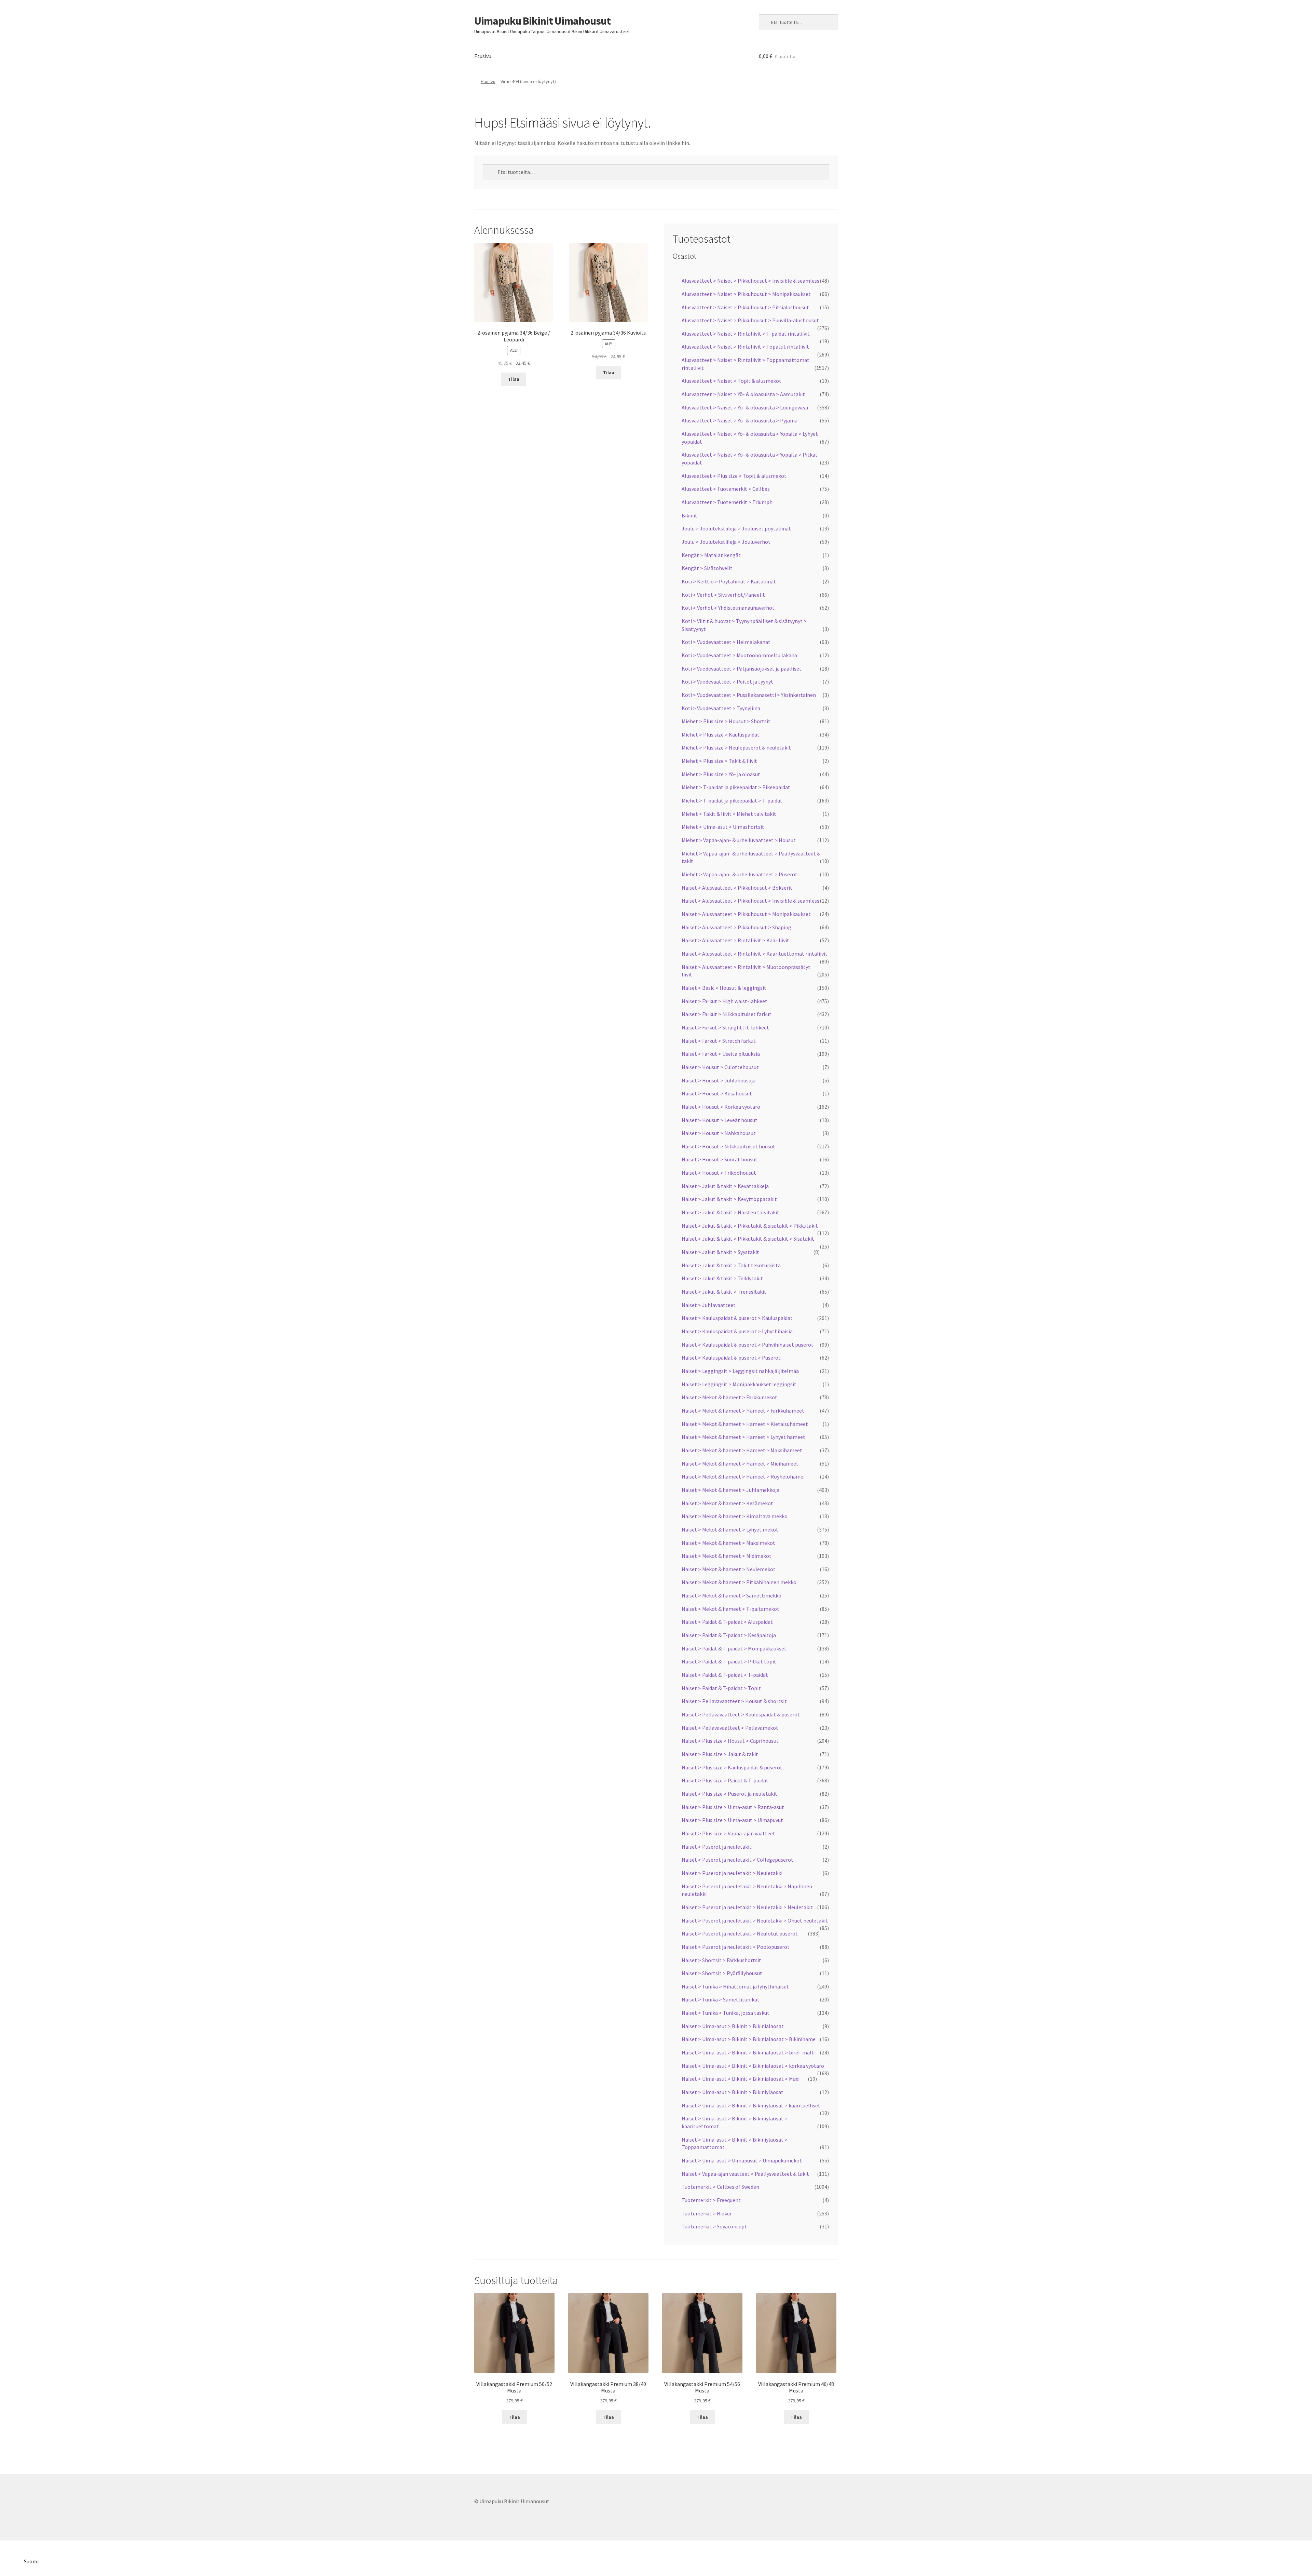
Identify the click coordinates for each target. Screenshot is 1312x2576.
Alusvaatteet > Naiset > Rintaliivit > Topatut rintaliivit (745, 347)
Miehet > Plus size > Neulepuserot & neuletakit (736, 747)
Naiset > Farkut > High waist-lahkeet (725, 1001)
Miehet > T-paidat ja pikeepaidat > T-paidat (732, 800)
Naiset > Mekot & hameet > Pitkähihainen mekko (739, 1582)
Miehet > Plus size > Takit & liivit (719, 761)
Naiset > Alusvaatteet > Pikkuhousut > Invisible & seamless (750, 901)
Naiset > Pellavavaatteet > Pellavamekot (730, 1728)
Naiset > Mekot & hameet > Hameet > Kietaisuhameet (745, 1424)
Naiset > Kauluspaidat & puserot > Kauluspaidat (737, 1318)
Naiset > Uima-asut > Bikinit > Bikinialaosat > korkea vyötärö (753, 2066)
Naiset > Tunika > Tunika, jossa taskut (726, 2013)
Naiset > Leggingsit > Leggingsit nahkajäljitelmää (740, 1371)
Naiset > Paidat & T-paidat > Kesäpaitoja (729, 1635)
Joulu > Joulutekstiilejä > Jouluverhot (726, 542)
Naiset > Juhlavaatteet (709, 1305)
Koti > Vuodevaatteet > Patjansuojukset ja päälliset (742, 669)
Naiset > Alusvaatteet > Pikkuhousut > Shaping (736, 927)
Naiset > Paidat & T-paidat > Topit (721, 1688)
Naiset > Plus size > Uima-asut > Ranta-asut (733, 1807)
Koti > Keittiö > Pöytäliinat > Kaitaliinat (729, 581)
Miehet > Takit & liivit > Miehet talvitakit (729, 814)
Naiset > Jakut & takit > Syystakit (720, 1252)
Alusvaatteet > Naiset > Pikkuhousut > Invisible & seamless (750, 281)
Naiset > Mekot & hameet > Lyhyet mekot (730, 1529)
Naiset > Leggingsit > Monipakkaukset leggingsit (739, 1384)
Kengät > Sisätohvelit (707, 568)
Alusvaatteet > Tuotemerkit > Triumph (727, 502)
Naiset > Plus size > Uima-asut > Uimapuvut (732, 1820)
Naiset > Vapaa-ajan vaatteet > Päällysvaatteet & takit (745, 2174)
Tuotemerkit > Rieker (707, 2213)
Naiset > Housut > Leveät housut (720, 1120)
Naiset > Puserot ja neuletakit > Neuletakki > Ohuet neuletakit (755, 1920)
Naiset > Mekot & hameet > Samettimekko (732, 1595)
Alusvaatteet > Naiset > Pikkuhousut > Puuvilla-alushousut (750, 320)
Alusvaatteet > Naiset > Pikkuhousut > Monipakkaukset (746, 294)
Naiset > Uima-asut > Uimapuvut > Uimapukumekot (742, 2160)
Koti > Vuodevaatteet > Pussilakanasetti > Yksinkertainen (749, 695)
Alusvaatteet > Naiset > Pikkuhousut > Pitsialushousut (745, 307)
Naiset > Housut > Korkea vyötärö (721, 1107)
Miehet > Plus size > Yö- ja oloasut (721, 774)
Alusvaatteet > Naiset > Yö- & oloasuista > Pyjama (740, 420)
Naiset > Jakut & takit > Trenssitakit (724, 1292)
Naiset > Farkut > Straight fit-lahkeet (725, 1027)
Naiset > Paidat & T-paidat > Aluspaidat (727, 1622)
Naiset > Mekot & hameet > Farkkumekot (729, 1397)
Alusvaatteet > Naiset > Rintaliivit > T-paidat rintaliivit (746, 334)
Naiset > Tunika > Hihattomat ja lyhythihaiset (735, 1986)
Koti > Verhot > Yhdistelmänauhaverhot (728, 608)
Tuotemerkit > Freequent (711, 2200)
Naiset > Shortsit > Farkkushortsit (721, 1960)
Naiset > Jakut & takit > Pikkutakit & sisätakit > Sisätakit (748, 1239)
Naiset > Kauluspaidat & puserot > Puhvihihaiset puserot (748, 1345)
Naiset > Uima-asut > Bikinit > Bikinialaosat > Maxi (741, 2079)
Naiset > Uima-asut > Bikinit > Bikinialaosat (733, 2026)
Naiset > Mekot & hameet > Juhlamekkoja (730, 1490)
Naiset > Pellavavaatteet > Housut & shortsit (734, 1701)
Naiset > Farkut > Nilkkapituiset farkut (727, 1014)
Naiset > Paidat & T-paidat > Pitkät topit (729, 1661)
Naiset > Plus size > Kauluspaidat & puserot (732, 1767)
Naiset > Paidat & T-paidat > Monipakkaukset (734, 1648)
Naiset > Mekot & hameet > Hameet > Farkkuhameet (743, 1411)
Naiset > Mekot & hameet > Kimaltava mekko (735, 1516)
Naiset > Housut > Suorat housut (720, 1159)
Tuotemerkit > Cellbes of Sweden (720, 2187)
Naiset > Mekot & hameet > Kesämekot (727, 1503)
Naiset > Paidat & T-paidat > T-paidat (725, 1675)
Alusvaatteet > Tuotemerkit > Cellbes (726, 489)
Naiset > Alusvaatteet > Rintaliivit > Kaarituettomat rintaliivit (755, 954)
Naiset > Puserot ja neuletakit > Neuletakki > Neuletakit (747, 1907)
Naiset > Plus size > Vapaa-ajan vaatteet (728, 1833)
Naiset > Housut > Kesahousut (717, 1093)
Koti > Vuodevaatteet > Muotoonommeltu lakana (739, 655)
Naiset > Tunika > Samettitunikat (721, 1999)
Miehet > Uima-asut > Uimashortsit (723, 827)
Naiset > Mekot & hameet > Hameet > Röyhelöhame (742, 1476)
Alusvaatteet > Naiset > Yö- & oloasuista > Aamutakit (743, 394)
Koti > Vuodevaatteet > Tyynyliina (721, 708)
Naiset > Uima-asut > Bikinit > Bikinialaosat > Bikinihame (749, 2039)
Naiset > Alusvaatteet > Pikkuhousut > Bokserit (737, 888)
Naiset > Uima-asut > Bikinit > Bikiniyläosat (733, 2092)
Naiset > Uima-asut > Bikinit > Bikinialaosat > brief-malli (748, 2052)
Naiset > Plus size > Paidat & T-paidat (725, 1780)
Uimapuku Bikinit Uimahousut (542, 21)
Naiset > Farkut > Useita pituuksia (721, 1054)
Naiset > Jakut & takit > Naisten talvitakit (730, 1212)
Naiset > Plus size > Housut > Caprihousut (730, 1741)
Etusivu (483, 56)
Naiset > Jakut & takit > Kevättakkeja (725, 1186)
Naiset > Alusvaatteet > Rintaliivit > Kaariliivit (735, 940)
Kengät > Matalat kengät (711, 555)
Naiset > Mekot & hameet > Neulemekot (729, 1569)
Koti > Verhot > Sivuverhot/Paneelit (723, 595)
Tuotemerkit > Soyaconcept (714, 2226)
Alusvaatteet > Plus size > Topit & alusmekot (734, 476)
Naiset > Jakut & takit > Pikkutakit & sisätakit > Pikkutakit (750, 1226)
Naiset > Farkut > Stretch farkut (719, 1041)
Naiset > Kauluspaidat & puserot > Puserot (731, 1358)
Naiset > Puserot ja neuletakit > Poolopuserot (736, 1947)
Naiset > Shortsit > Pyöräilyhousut (722, 1973)
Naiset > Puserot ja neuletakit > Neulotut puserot (740, 1933)
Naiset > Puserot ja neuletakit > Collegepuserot (737, 1860)
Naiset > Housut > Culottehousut (720, 1067)
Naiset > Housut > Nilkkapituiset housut (728, 1146)
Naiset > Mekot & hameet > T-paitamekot (730, 1609)
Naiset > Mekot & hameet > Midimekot (727, 1556)
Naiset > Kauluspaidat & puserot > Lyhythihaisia (737, 1331)
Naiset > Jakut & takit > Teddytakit (722, 1278)
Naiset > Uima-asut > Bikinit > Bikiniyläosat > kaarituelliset (751, 2105)
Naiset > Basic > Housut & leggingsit (724, 988)
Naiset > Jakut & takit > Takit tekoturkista (731, 1265)
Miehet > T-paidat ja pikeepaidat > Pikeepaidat (736, 787)
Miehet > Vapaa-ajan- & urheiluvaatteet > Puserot (740, 874)
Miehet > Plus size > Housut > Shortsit (726, 721)
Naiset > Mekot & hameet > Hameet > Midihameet (740, 1464)
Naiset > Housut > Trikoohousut (719, 1173)
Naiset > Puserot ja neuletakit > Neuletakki (732, 1873)
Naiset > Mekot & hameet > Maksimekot (728, 1543)
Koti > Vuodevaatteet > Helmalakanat (726, 642)
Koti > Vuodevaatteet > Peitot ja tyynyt (727, 682)
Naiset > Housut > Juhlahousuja (719, 1080)
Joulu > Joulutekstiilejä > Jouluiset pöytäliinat (736, 528)
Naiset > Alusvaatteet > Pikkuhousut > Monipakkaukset (746, 914)
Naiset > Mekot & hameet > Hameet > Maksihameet (742, 1450)
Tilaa (514, 379)
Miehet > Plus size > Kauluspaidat (721, 734)
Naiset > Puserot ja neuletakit (717, 1847)
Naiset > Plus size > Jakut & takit (720, 1754)
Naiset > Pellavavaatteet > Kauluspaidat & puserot (741, 1714)
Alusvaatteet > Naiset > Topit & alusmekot (732, 381)
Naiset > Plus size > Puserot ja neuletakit (729, 1794)
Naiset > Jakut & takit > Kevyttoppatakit (729, 1199)
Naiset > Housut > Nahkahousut (719, 1133)
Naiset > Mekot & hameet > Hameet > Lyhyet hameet (743, 1437)
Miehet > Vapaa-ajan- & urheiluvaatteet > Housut (739, 840)
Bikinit (689, 515)
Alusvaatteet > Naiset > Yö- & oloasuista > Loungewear (745, 407)
